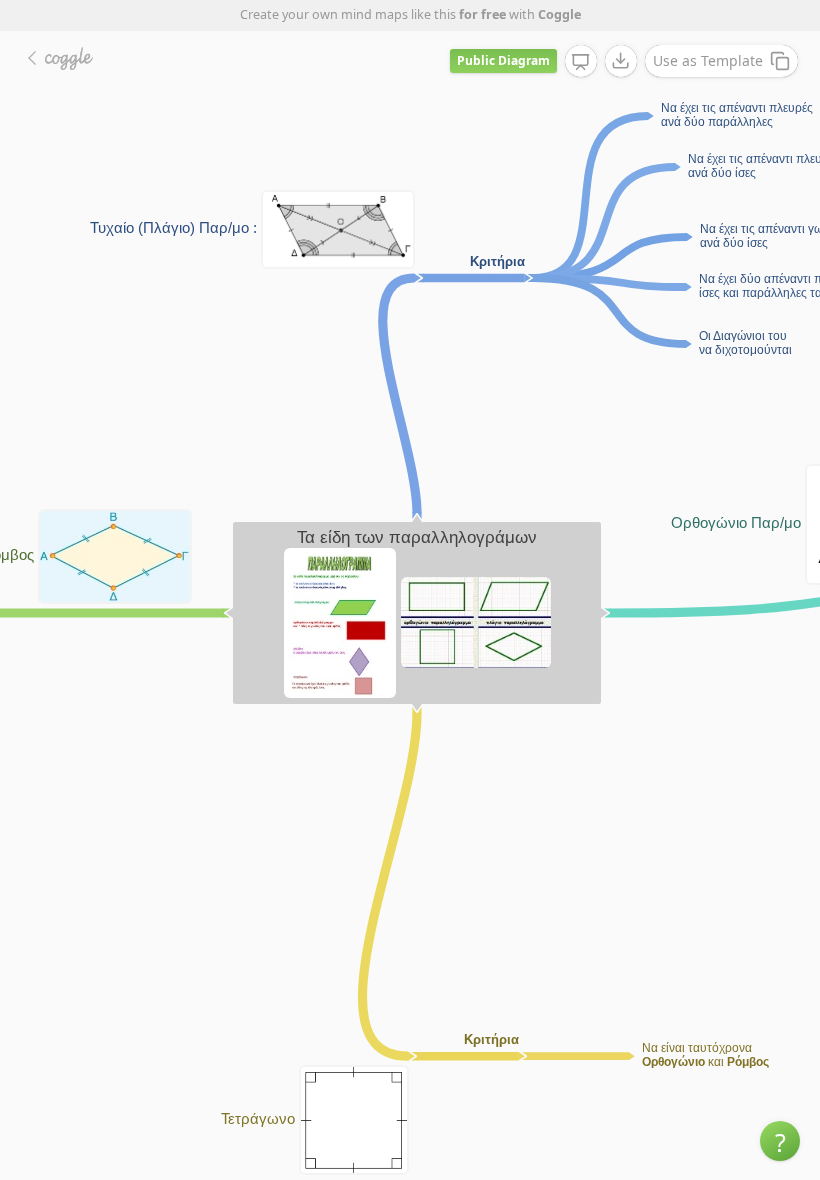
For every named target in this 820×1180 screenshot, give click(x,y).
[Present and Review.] (581, 62)
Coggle (559, 14)
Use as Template (708, 60)
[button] (780, 1141)
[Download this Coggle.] (621, 61)
